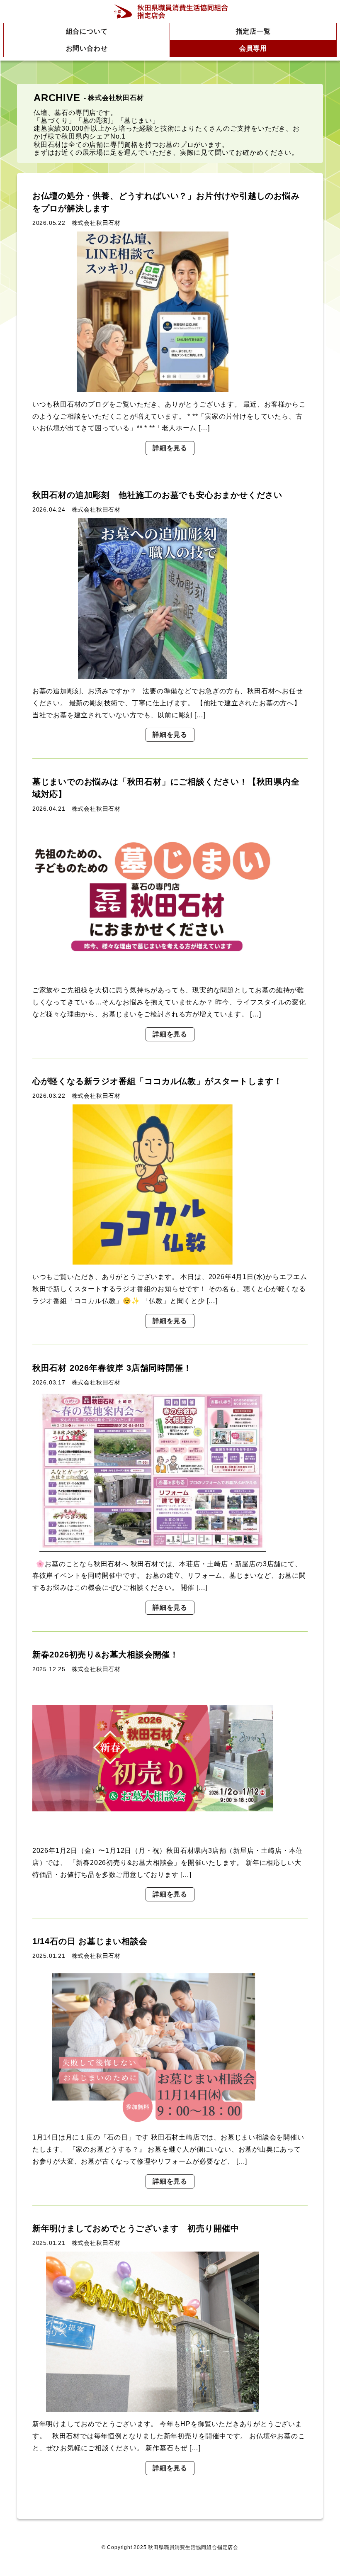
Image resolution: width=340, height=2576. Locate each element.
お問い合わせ (87, 48)
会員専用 (253, 48)
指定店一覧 (253, 31)
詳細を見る (170, 448)
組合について (87, 31)
